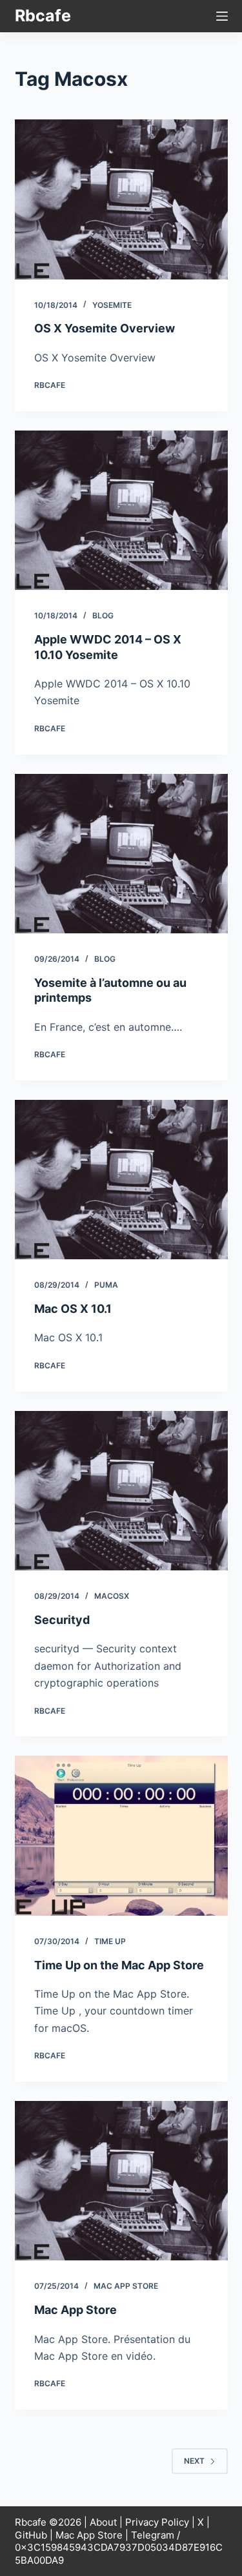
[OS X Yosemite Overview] (121, 199)
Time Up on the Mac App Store (119, 1965)
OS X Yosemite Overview (105, 328)
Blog (103, 615)
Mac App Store (126, 2286)
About (103, 2522)
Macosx (112, 1596)
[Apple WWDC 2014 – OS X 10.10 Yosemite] (121, 511)
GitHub (31, 2535)
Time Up (110, 1941)
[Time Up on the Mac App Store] (121, 1836)
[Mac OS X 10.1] (121, 1180)
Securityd (62, 1620)
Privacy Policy (157, 2522)
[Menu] (222, 16)
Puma (106, 1285)
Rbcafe (43, 15)
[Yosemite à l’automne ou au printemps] (121, 854)
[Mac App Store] (121, 2181)
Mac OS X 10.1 (73, 1309)
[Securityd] (121, 1491)
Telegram (153, 2535)
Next (194, 2461)
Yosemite (112, 305)
